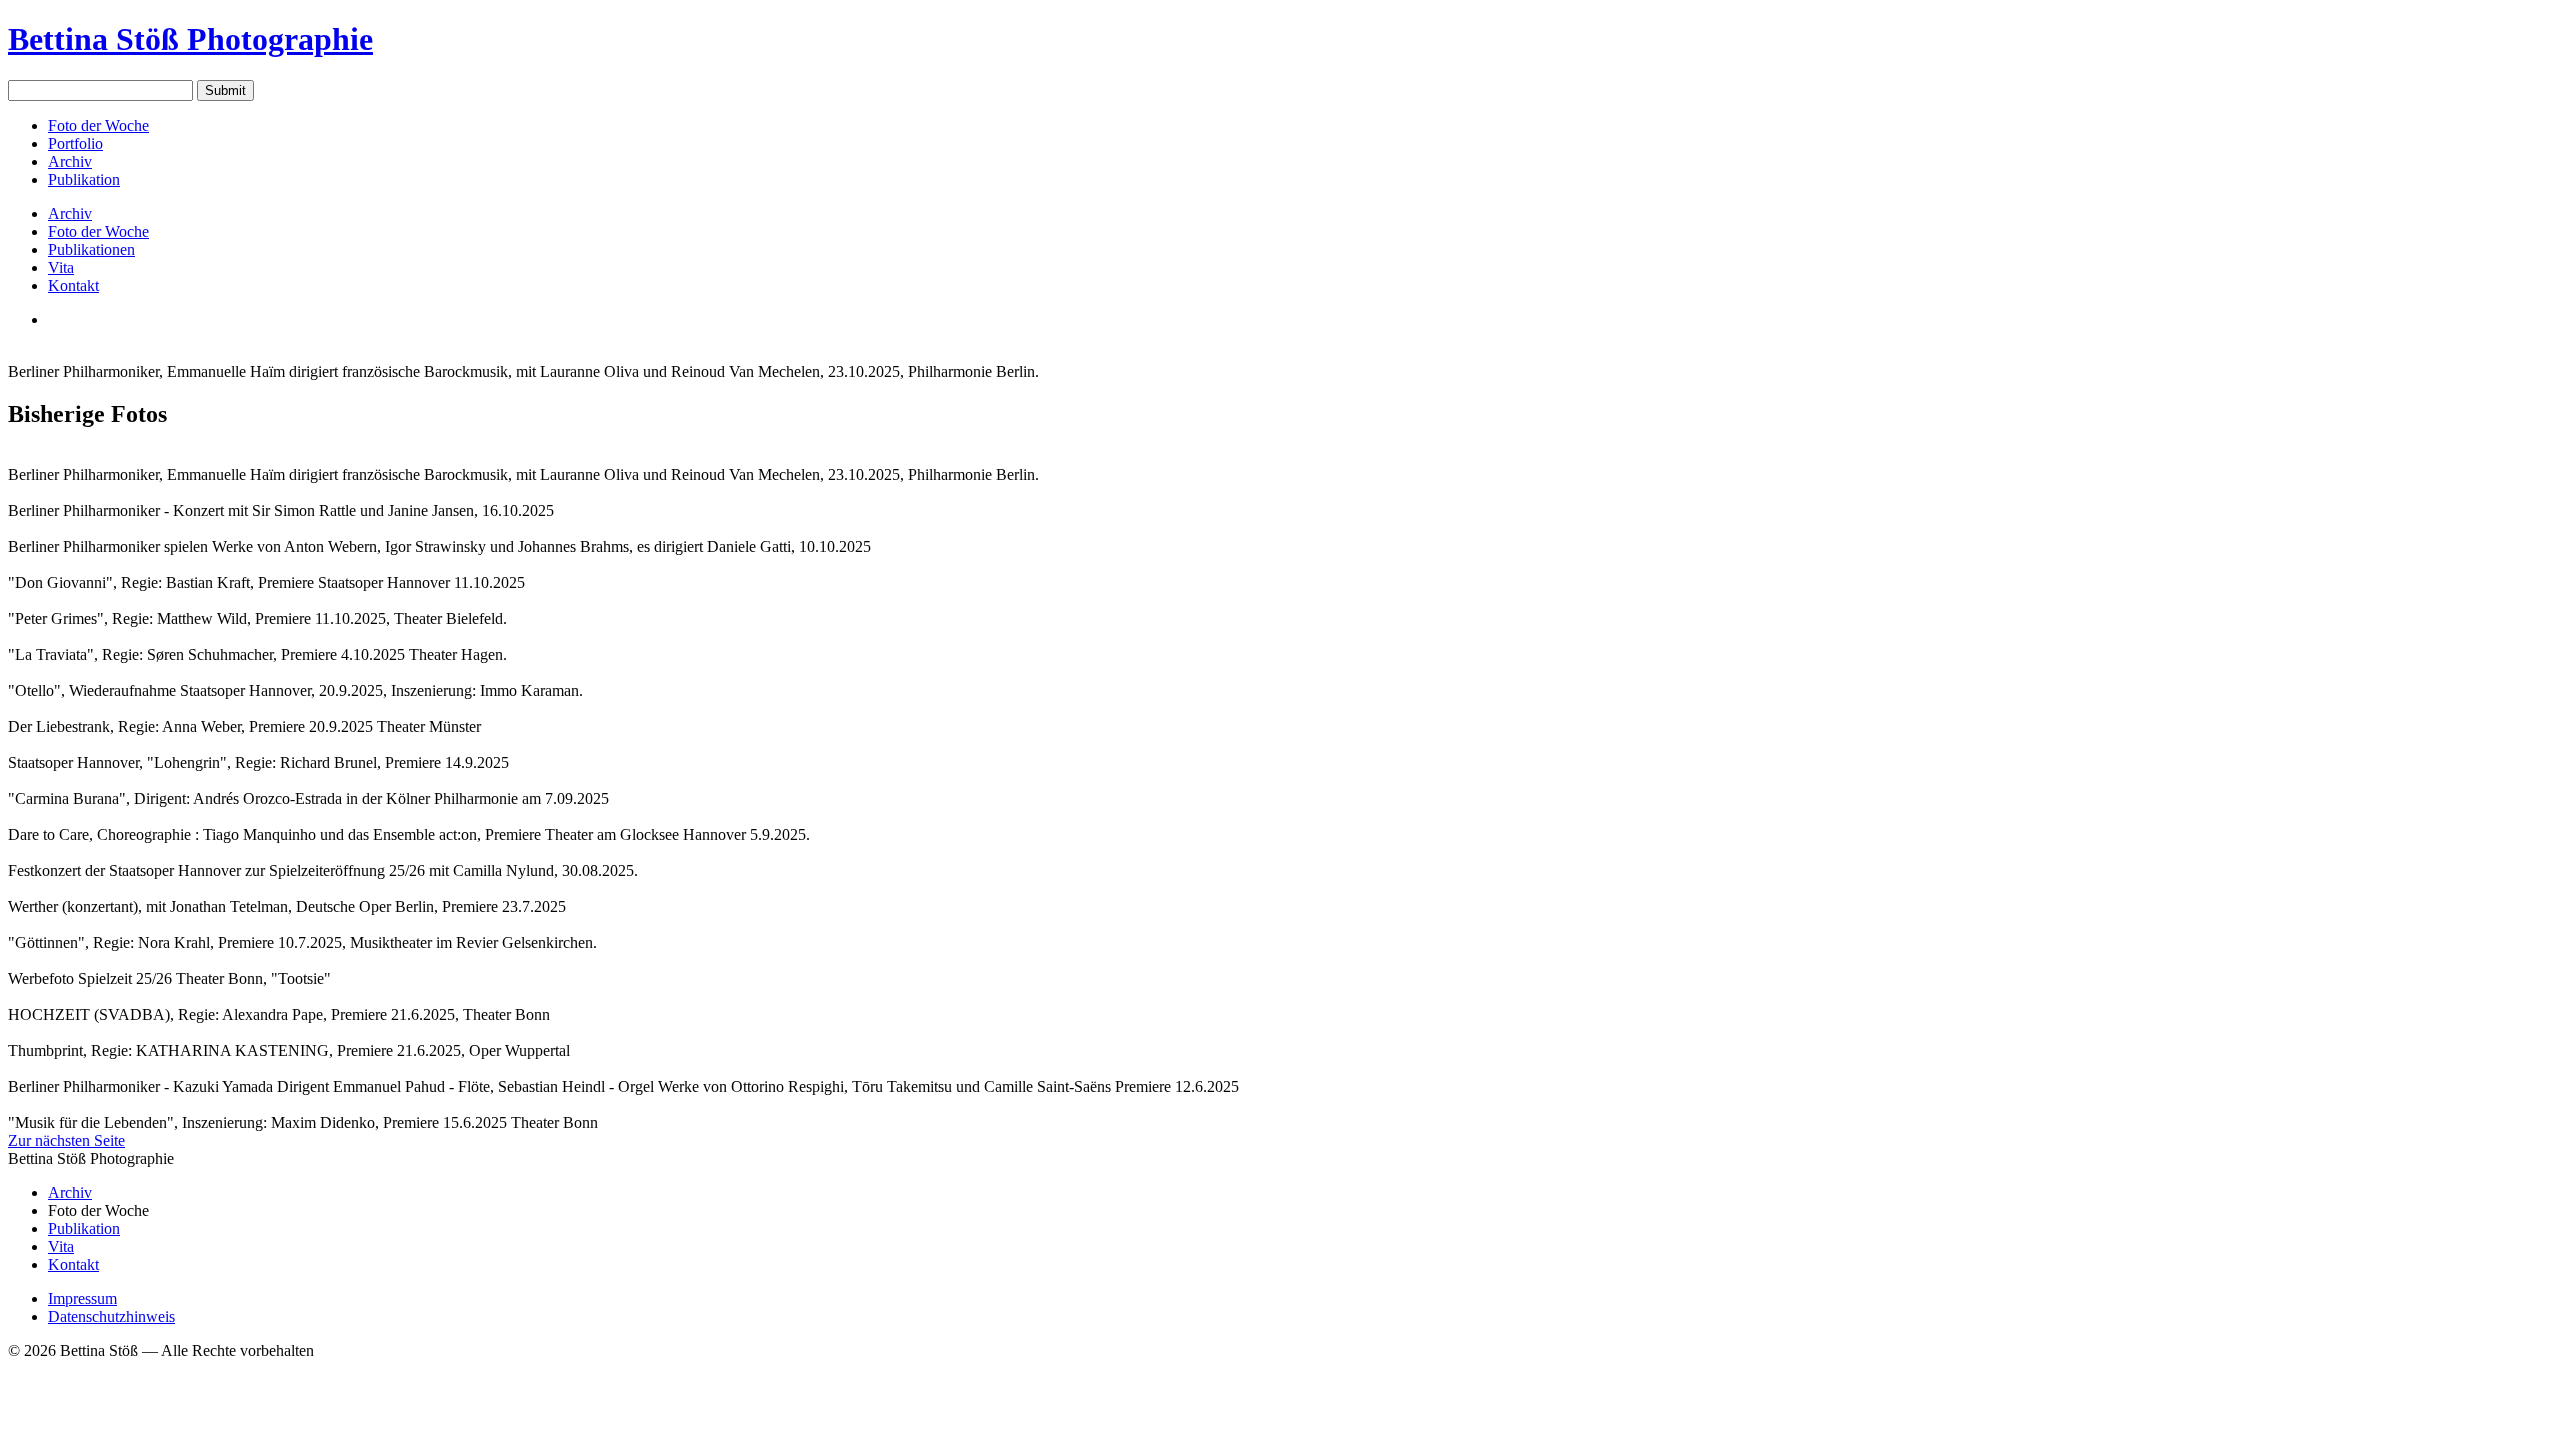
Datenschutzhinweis (111, 1316)
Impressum (82, 1298)
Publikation (84, 179)
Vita (61, 267)
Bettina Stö (190, 39)
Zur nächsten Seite (66, 1140)
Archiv (70, 161)
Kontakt (73, 285)
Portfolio (75, 143)
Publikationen (91, 249)
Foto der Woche (98, 125)
